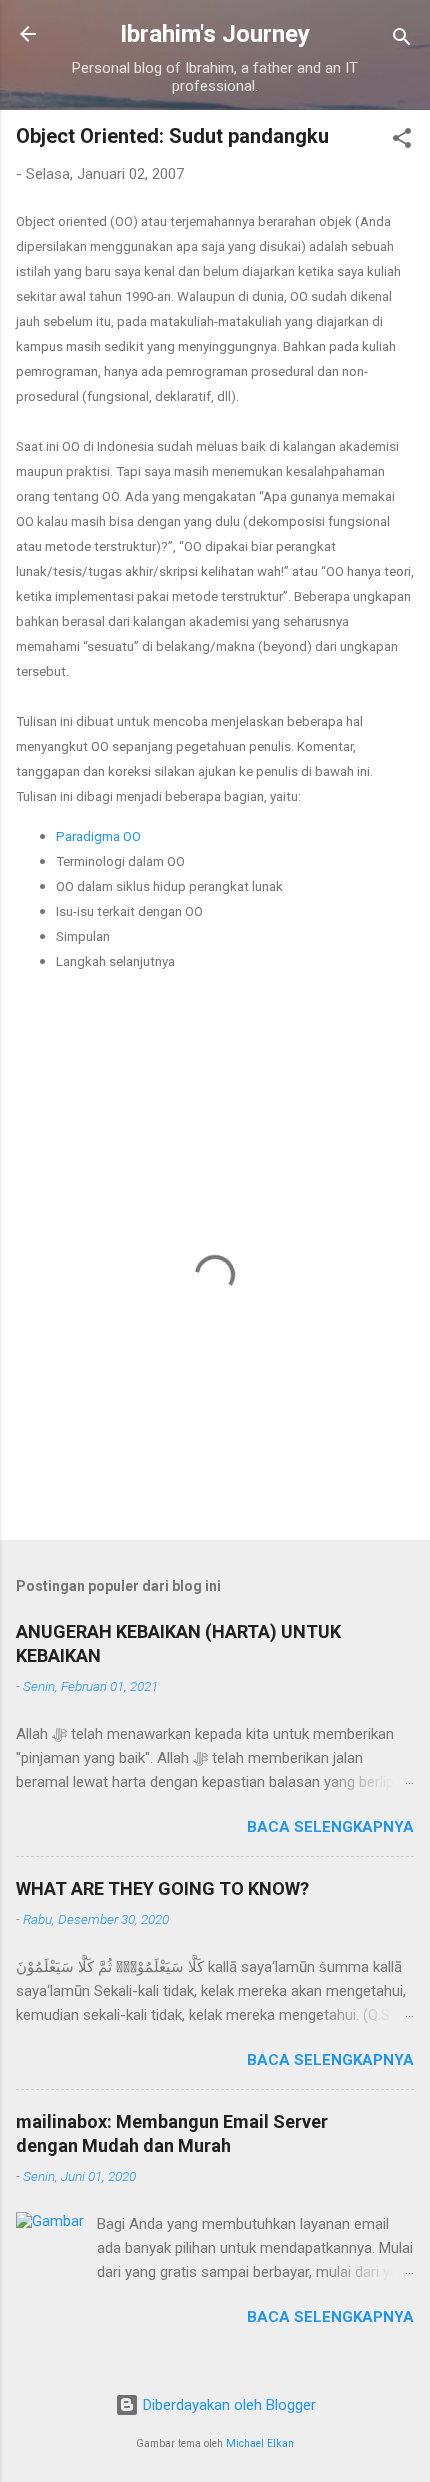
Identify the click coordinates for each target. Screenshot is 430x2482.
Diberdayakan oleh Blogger (227, 2405)
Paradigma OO (98, 836)
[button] (402, 141)
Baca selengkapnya (330, 1827)
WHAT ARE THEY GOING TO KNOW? (162, 1888)
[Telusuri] (402, 40)
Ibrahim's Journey (215, 34)
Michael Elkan (260, 2443)
